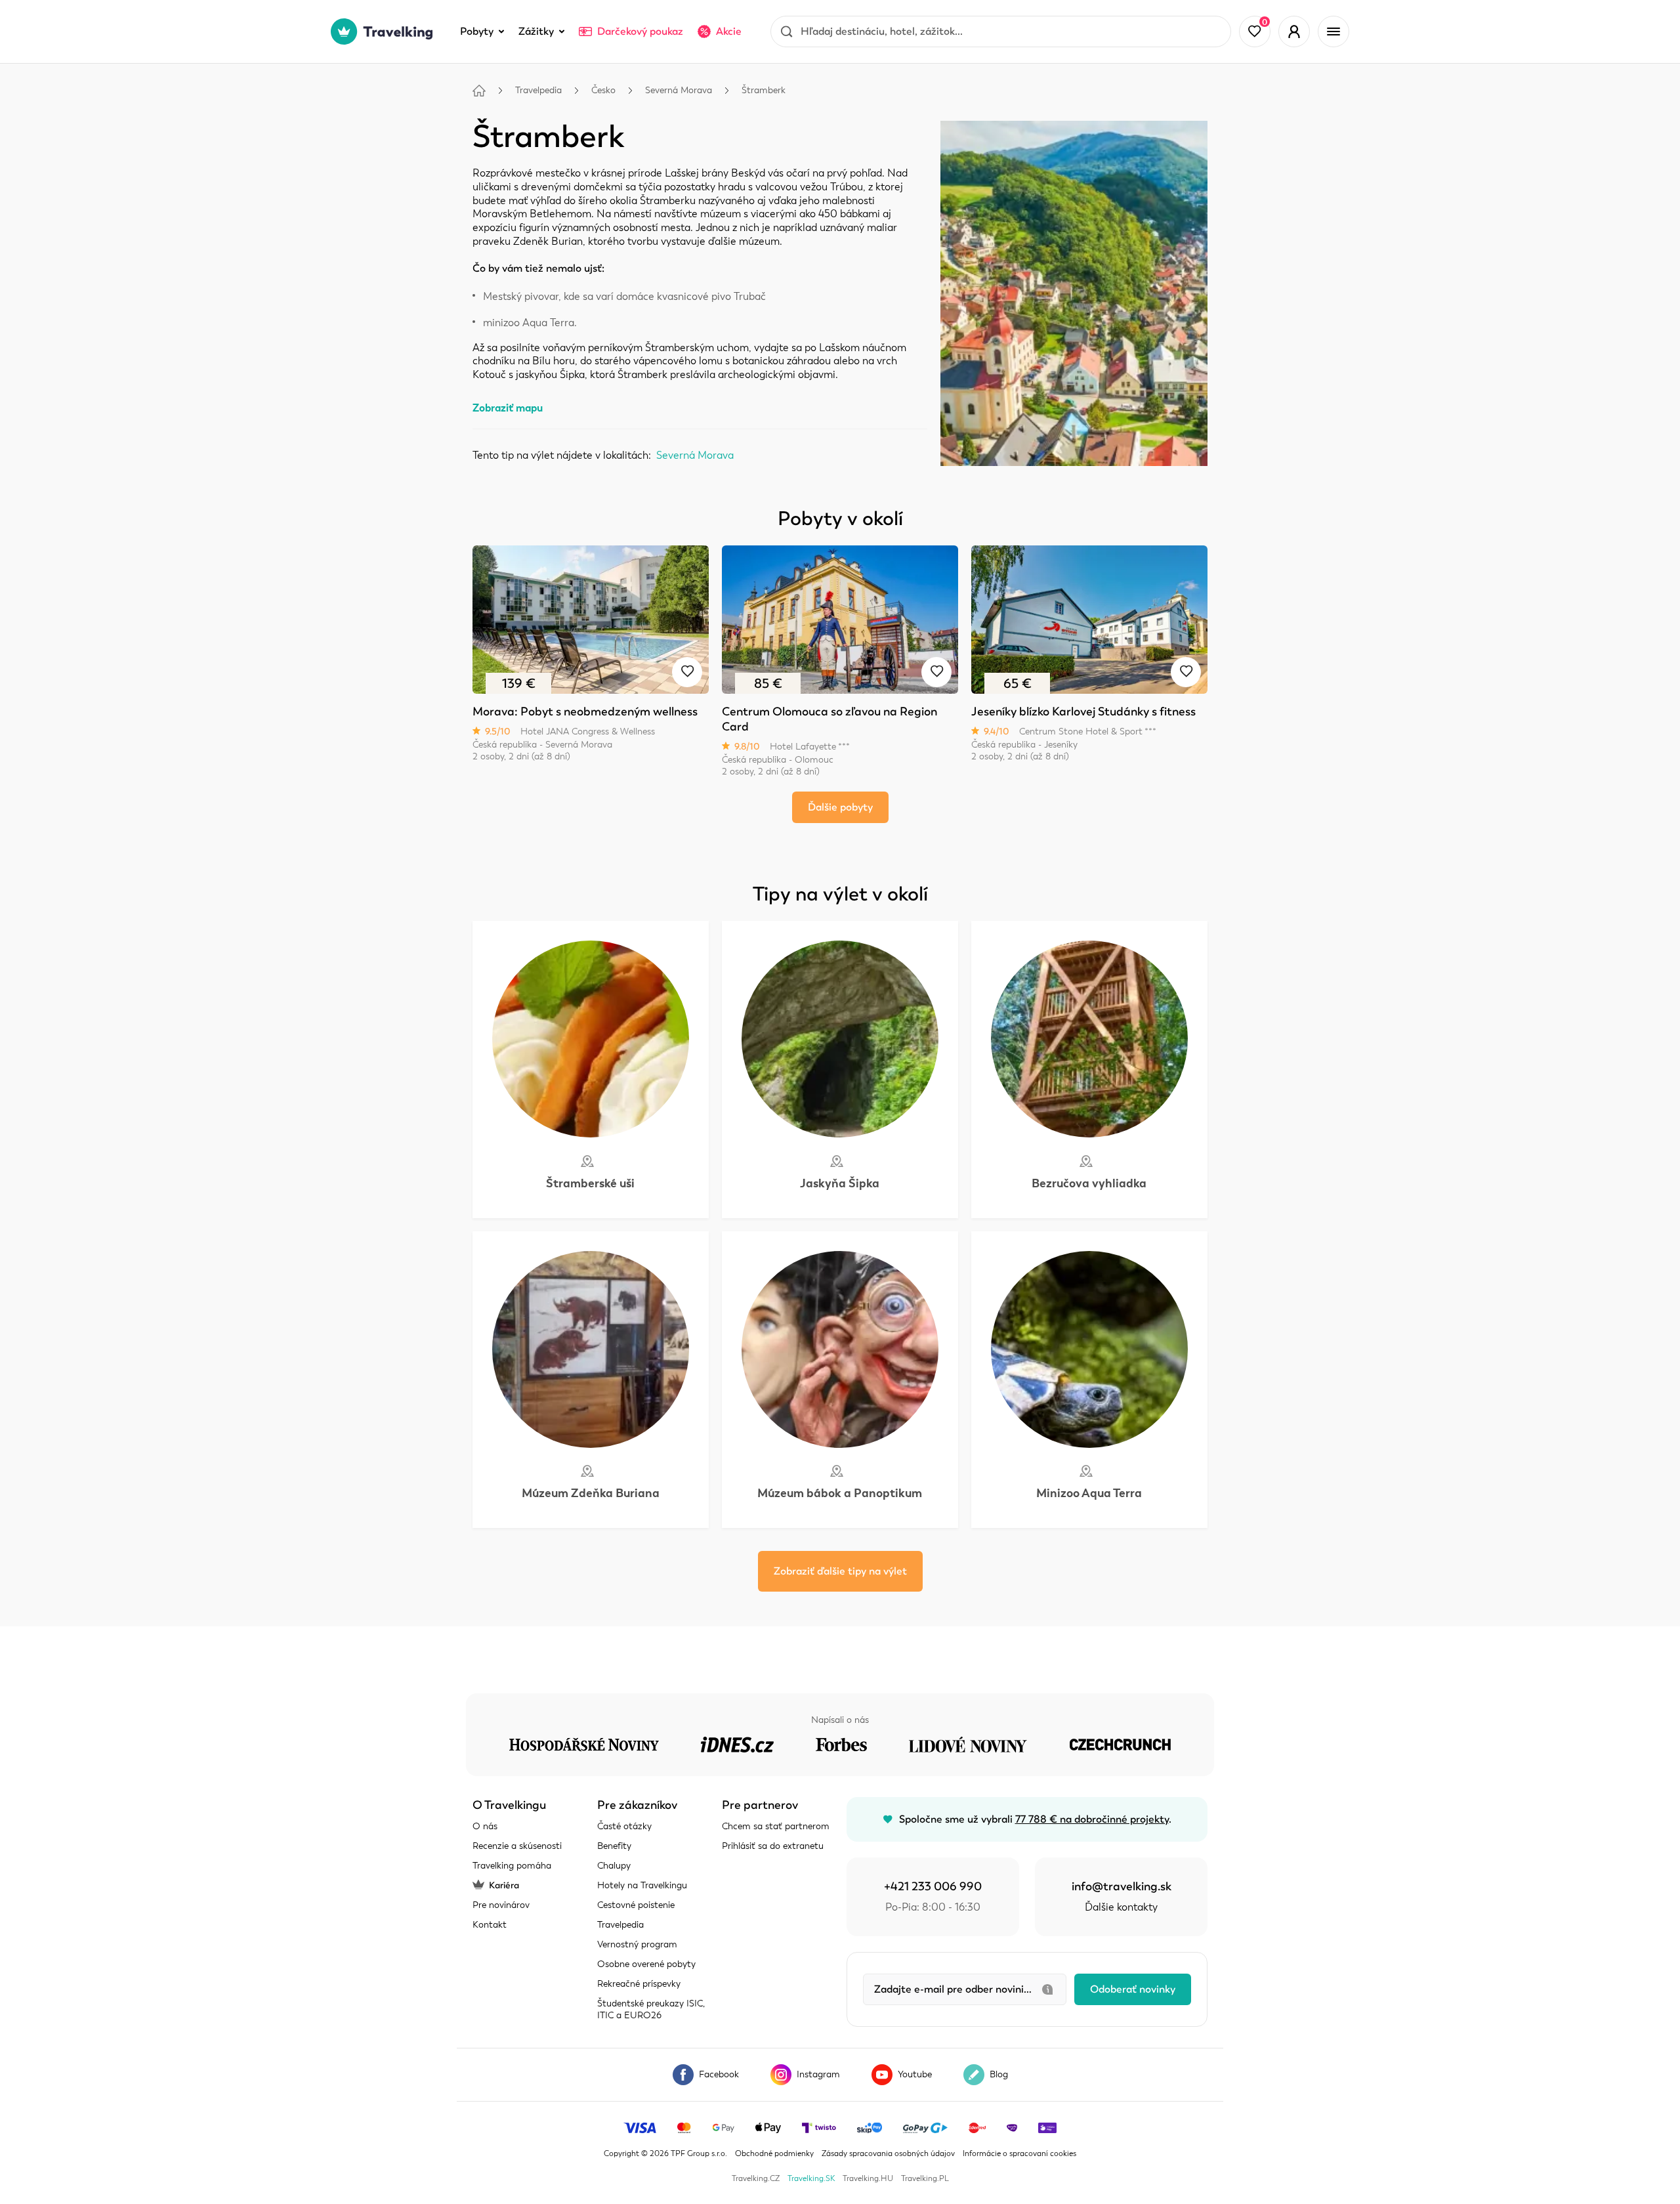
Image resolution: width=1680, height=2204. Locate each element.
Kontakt (490, 1925)
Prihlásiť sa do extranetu (773, 1846)
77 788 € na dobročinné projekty (1092, 1819)
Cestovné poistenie (636, 1905)
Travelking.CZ (756, 2178)
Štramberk (764, 90)
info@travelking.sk (1122, 1886)
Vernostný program (637, 1944)
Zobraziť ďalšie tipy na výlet (840, 1571)
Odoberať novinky (1133, 1989)
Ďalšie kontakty (1121, 1907)
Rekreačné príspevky (639, 1984)
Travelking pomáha (512, 1866)
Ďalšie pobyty (840, 807)
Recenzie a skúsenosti (517, 1846)
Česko (603, 90)
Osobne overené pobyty (646, 1964)
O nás (485, 1826)
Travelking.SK (811, 2178)
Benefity (614, 1846)
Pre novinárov (501, 1905)
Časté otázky (624, 1826)
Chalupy (614, 1866)
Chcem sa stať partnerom (776, 1826)
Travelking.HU (868, 2178)
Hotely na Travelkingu (642, 1885)
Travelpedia (538, 90)
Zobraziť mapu (508, 408)
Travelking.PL (925, 2178)
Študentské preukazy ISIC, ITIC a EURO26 (651, 2009)
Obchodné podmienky (774, 2153)
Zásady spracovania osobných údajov (888, 2153)
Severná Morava (679, 90)
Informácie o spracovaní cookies (1019, 2153)
